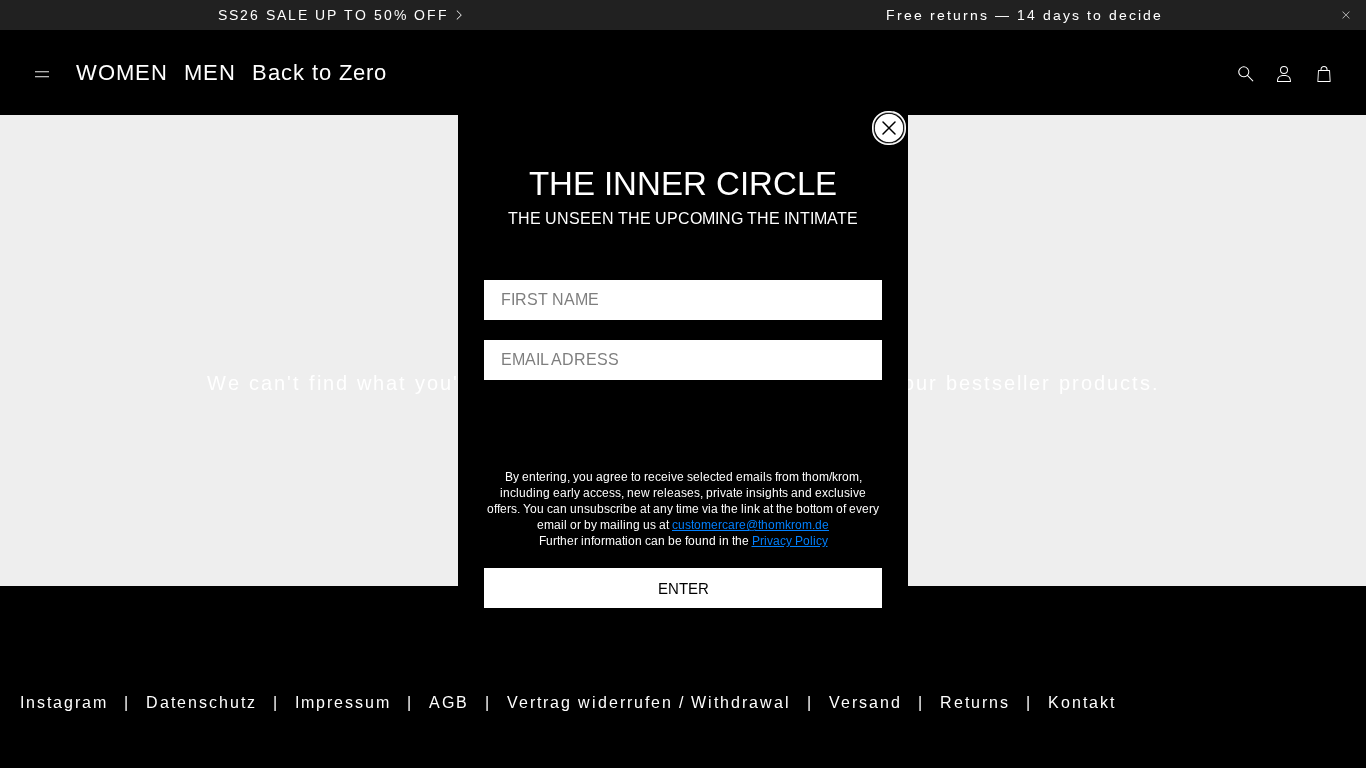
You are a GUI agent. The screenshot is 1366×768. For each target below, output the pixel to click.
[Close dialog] (889, 128)
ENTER (683, 588)
